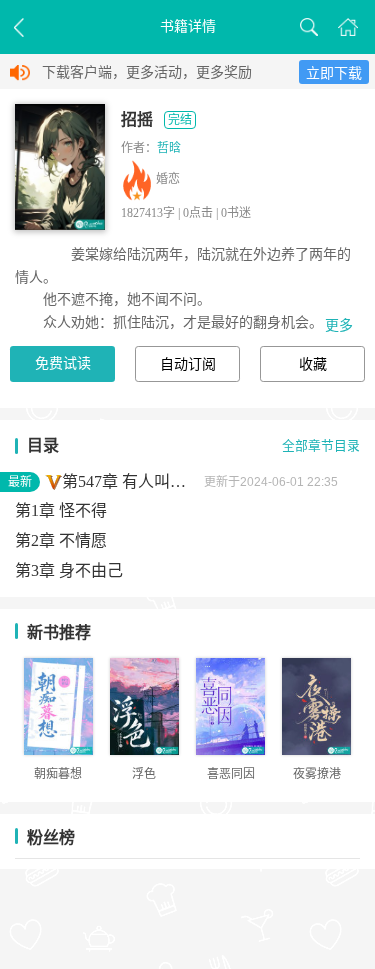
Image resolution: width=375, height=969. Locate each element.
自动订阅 (188, 364)
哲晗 (169, 148)
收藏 (313, 364)
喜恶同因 (231, 774)
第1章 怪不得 (61, 510)
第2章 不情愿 (61, 540)
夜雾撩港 (317, 774)
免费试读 (63, 363)
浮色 (144, 774)
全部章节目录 (321, 446)
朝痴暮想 (58, 774)
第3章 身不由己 (69, 570)
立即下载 (334, 73)
